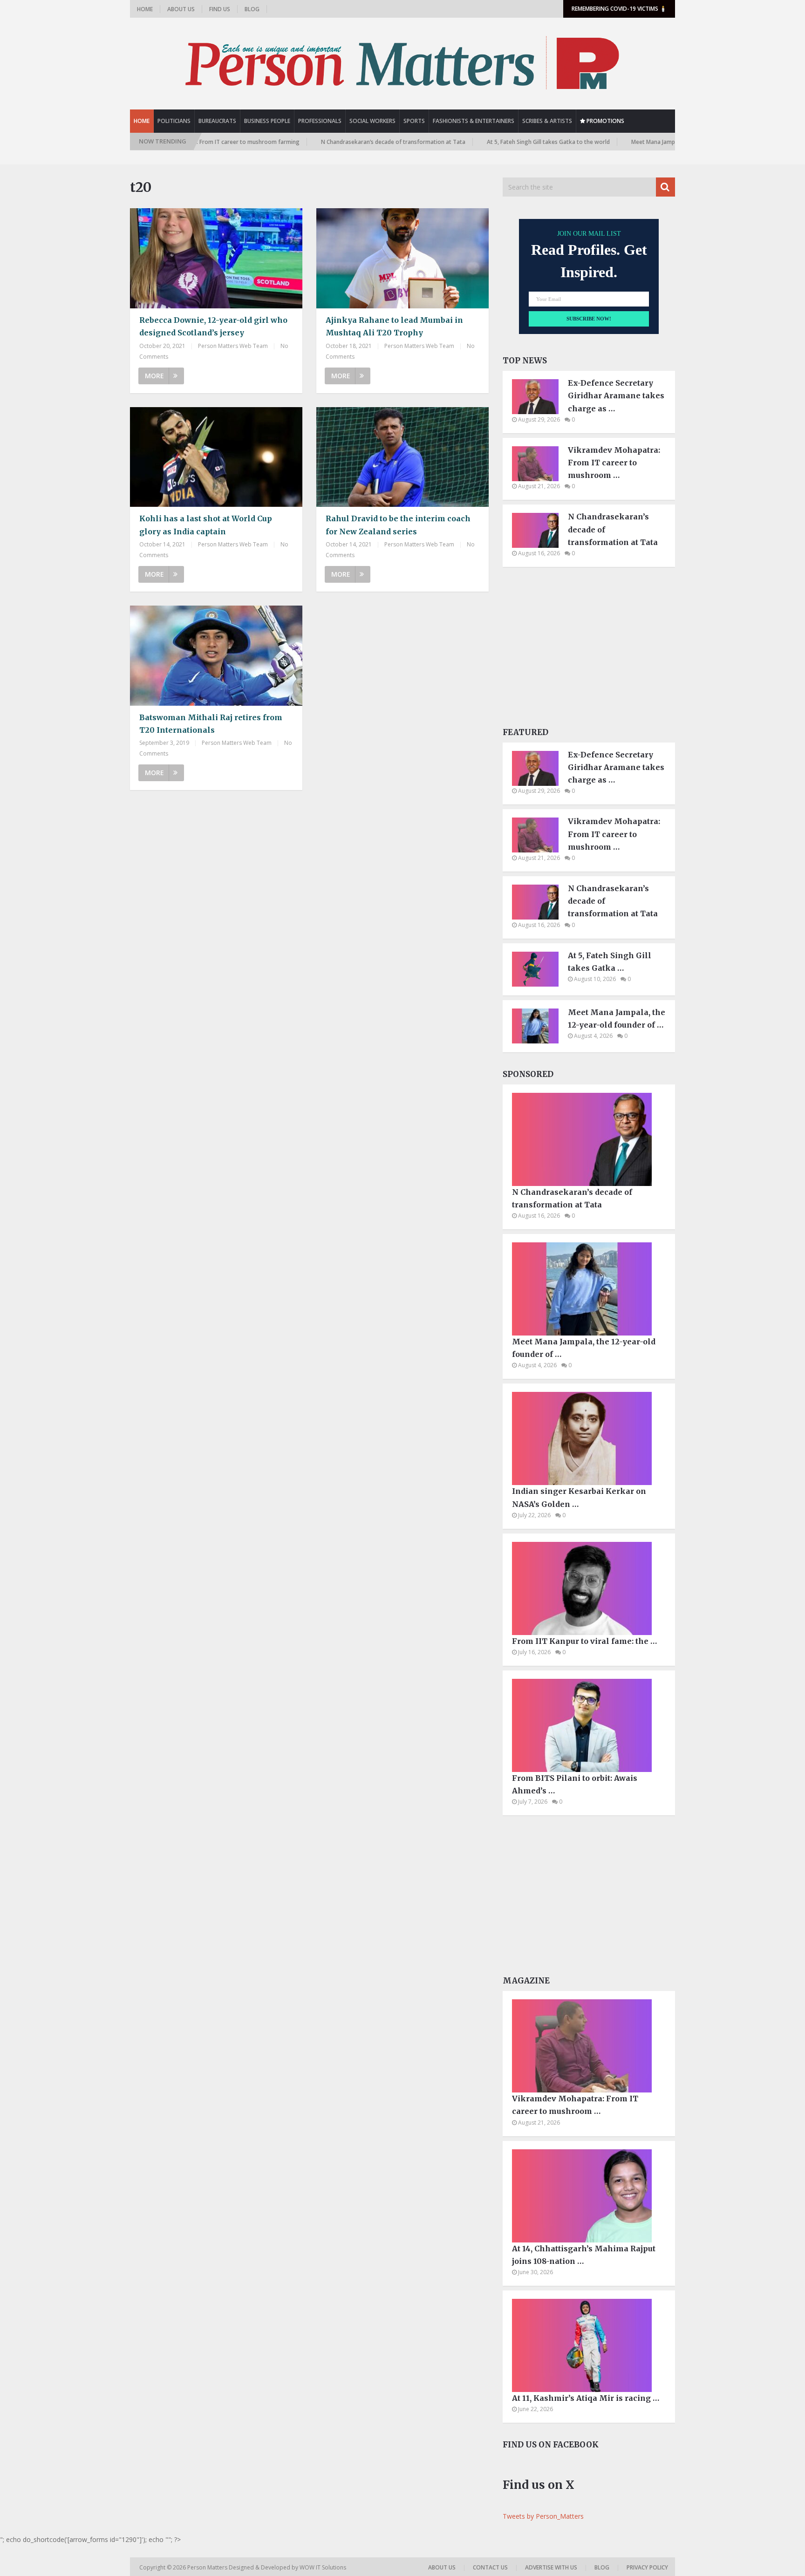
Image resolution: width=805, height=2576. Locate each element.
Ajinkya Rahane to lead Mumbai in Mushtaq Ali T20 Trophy (394, 326)
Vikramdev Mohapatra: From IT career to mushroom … (614, 463)
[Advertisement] (589, 650)
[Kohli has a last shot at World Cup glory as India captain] (216, 457)
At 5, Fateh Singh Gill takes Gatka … (610, 962)
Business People (267, 121)
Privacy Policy (647, 2567)
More (154, 376)
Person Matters (208, 2567)
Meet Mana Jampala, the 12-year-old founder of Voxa (638, 142)
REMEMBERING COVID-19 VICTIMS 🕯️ (619, 9)
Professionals (320, 121)
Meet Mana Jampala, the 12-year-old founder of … (617, 1019)
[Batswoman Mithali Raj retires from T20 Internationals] (216, 656)
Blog (252, 9)
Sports (414, 121)
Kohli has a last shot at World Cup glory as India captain (206, 525)
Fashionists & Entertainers (474, 121)
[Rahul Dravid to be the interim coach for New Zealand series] (402, 457)
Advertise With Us (551, 2567)
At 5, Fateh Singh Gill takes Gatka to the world (485, 142)
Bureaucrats (217, 121)
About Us (181, 9)
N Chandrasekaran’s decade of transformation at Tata (330, 142)
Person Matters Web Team (233, 346)
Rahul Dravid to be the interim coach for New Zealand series (398, 525)
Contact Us (490, 2567)
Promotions (605, 121)
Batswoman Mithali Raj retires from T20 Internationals (211, 724)
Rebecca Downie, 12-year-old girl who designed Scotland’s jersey (213, 326)
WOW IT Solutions (323, 2567)
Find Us (220, 9)
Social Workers (372, 121)
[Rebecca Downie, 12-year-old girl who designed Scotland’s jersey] (216, 258)
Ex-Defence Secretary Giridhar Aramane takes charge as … (616, 395)
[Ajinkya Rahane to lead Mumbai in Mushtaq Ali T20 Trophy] (402, 258)
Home (145, 9)
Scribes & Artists (547, 121)
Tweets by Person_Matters (543, 2516)
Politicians (174, 121)
